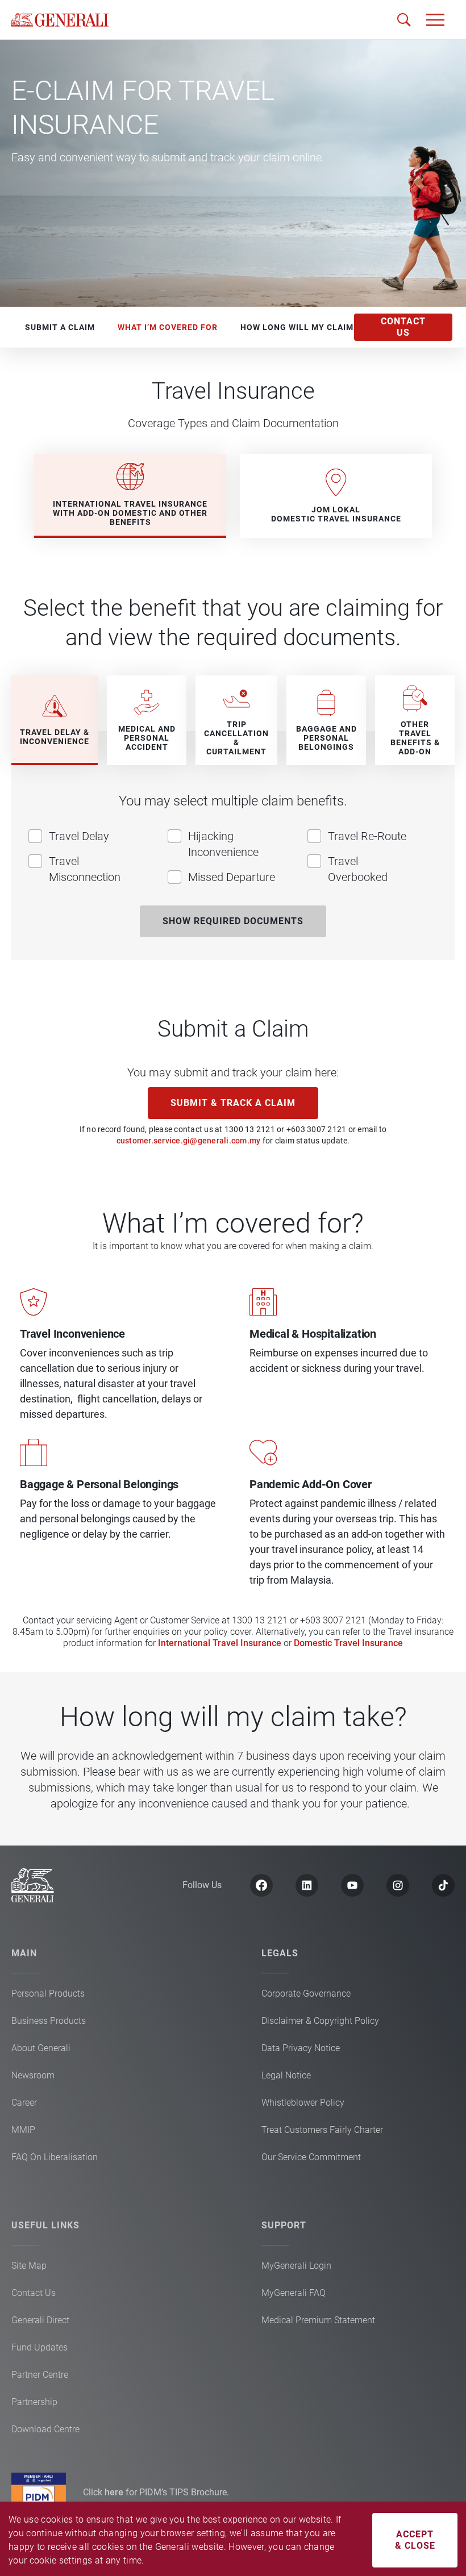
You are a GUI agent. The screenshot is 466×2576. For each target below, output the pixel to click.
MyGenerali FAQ (294, 2293)
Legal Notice (286, 2075)
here (115, 2492)
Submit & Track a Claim (233, 1103)
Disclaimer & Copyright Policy (320, 2021)
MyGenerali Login (296, 2266)
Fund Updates (39, 2347)
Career (24, 2103)
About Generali (41, 2048)
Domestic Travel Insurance (348, 1643)
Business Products (49, 2021)
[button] (435, 20)
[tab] (130, 496)
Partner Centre (40, 2375)
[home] (60, 20)
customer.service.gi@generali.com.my (189, 1141)
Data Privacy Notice (301, 2048)
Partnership (34, 2402)
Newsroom (33, 2075)
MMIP (23, 2130)
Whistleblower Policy (303, 2103)
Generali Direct (40, 2320)
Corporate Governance (306, 1993)
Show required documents (233, 921)
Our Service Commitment (311, 2157)
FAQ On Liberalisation (55, 2157)
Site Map (29, 2266)
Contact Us (34, 2293)
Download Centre (45, 2429)
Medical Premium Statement (318, 2320)
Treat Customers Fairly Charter (322, 2130)
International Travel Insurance (220, 1643)
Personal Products (48, 1993)
